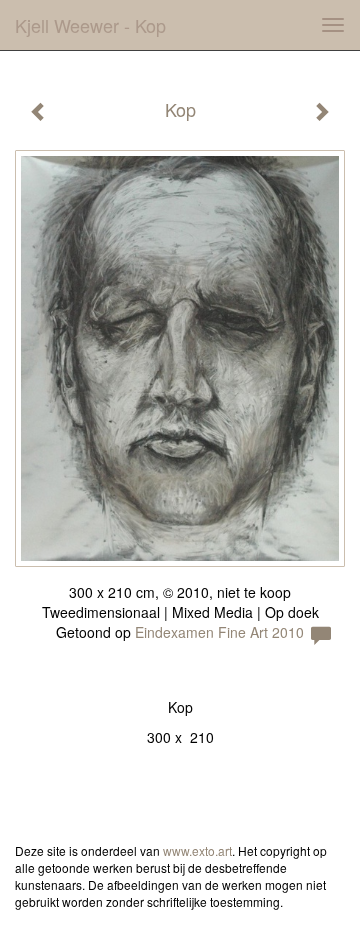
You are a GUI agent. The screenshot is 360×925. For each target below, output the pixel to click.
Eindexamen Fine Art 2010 (219, 632)
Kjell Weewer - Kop (90, 25)
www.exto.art (197, 850)
